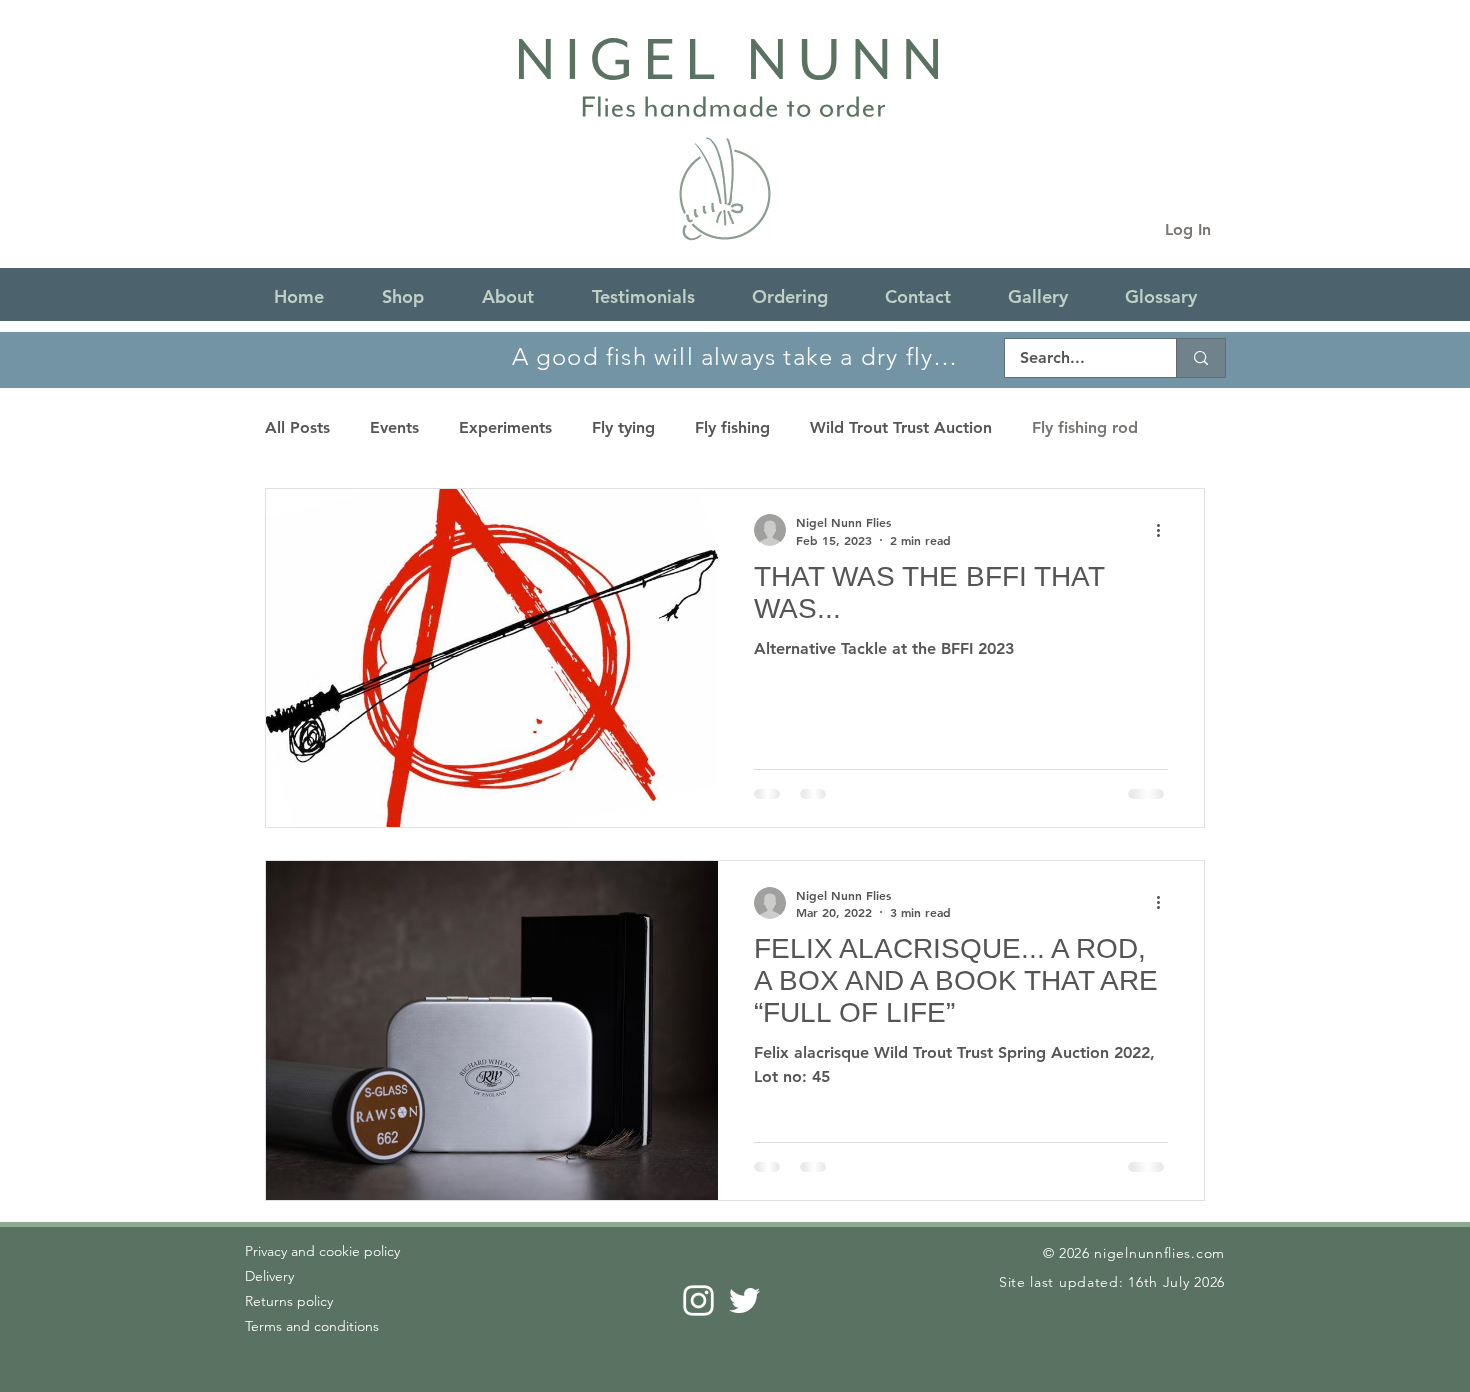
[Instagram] (698, 1300)
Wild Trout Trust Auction (901, 427)
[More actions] (1165, 530)
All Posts (297, 427)
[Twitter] (744, 1300)
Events (394, 427)
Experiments (505, 427)
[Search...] (1200, 358)
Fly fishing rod (1085, 427)
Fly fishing (732, 427)
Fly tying (623, 427)
